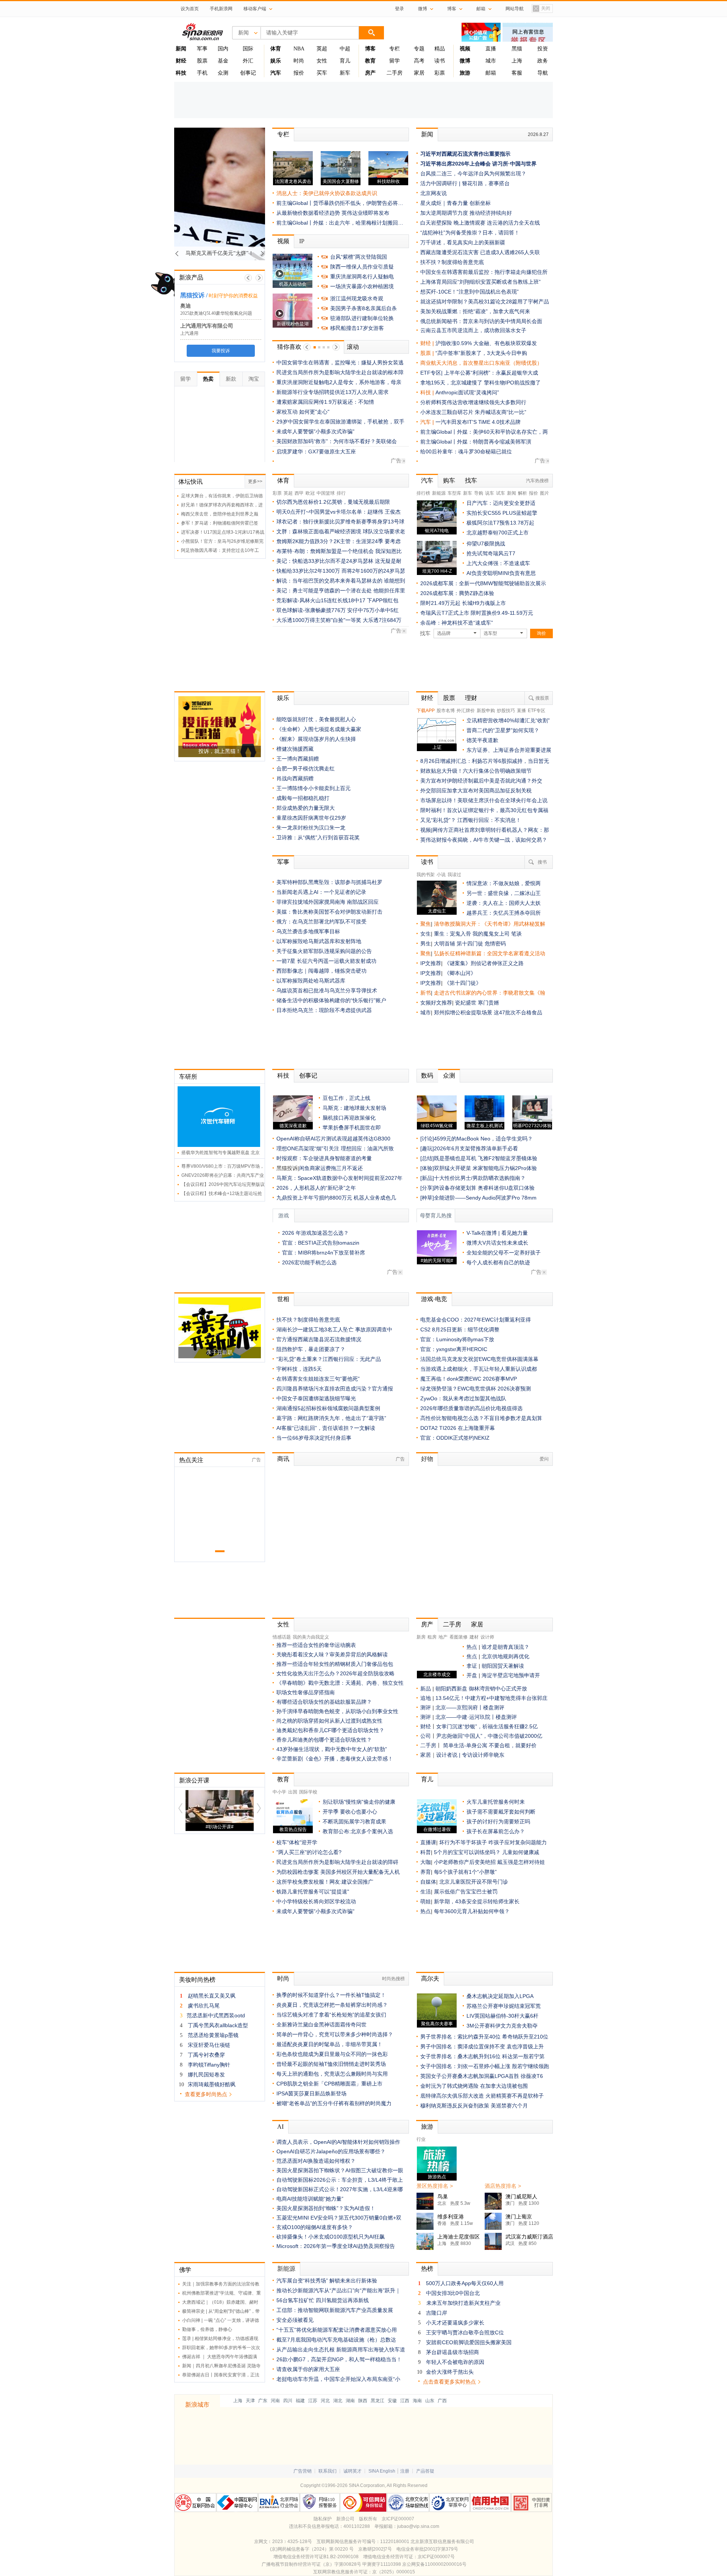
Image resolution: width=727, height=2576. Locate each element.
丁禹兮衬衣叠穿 (206, 2055)
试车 (501, 493)
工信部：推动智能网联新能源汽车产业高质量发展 (335, 2310)
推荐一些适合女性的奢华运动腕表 (316, 1645)
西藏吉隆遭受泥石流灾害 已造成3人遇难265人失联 (480, 252)
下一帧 (259, 278)
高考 (419, 61)
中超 (345, 49)
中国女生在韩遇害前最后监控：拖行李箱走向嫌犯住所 (484, 272)
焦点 (472, 1656)
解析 (523, 493)
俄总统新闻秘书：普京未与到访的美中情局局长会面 (481, 321)
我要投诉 (220, 351)
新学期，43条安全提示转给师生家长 (477, 1901)
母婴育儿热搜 (436, 1216)
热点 (472, 1647)
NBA (299, 49)
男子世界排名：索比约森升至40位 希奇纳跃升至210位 (484, 2037)
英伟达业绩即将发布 (365, 213)
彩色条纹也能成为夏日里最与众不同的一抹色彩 (332, 2054)
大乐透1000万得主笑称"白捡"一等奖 (319, 620)
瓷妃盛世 (466, 1003)
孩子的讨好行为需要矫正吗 (498, 1821)
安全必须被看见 (295, 2320)
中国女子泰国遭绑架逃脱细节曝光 (316, 1398)
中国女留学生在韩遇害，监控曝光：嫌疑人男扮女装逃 (340, 362)
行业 (421, 2139)
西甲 (299, 493)
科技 (283, 1076)
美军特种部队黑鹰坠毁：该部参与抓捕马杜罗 (329, 882)
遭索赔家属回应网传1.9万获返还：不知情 (325, 402)
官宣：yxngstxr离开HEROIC (454, 1349)
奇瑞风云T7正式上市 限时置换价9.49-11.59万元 (477, 613)
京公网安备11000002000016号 (434, 2564)
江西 (405, 2401)
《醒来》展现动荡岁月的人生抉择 (316, 739)
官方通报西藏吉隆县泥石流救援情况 (319, 1339)
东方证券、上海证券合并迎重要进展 (509, 750)
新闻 (427, 134)
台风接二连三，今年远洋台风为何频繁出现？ (473, 173)
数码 (427, 1076)
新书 (426, 993)
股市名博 (446, 711)
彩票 (440, 73)
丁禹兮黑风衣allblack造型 (218, 2025)
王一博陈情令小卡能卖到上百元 (314, 788)
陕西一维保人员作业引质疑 (362, 267)
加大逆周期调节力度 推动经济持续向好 (466, 213)
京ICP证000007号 (436, 2557)
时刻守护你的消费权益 (232, 296)
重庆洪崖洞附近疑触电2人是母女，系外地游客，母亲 (339, 382)
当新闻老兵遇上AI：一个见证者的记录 (321, 892)
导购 (479, 493)
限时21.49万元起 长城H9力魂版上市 (463, 603)
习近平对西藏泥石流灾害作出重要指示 (465, 154)
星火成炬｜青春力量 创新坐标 (456, 203)
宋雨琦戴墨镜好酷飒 (212, 2084)
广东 (263, 2401)
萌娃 (426, 1901)
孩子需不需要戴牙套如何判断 (501, 1812)
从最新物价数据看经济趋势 (308, 213)
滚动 (353, 347)
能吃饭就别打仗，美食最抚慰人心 (316, 719)
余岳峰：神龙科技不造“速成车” (457, 623)
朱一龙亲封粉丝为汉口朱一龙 (311, 828)
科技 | (428, 392)
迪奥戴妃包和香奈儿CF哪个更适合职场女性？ (330, 1730)
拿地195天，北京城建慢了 (451, 383)
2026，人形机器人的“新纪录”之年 (316, 1188)
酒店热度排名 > (503, 2186)
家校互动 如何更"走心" (303, 412)
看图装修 (459, 1637)
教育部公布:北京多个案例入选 (358, 1831)
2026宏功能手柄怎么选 (309, 1262)
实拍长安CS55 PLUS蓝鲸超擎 (502, 513)
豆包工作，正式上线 (346, 1098)
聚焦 (426, 924)
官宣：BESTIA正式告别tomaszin (321, 1243)
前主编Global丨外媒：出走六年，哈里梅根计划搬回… (340, 223)
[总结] (427, 1158)
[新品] (427, 1178)
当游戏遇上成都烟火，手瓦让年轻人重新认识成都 (479, 1369)
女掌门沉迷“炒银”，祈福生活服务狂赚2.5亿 (487, 1726)
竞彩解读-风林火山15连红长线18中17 (321, 600)
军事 (202, 49)
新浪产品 (191, 277)
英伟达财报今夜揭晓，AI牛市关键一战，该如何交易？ (484, 840)
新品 (426, 1689)
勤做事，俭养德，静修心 (207, 2329)
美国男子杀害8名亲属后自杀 (363, 308)
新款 (231, 379)
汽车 (426, 422)
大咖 (426, 1862)
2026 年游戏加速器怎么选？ (315, 1233)
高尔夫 (430, 1978)
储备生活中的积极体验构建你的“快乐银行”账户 (331, 1000)
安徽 (392, 2401)
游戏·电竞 (434, 1299)
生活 (426, 1892)
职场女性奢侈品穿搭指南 (306, 1692)
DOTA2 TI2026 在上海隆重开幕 (458, 1428)
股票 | (428, 353)
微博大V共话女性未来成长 (497, 1243)
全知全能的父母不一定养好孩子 (504, 1253)
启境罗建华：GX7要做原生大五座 (316, 451)
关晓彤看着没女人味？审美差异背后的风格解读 (332, 1654)
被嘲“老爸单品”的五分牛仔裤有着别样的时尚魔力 (334, 2103)
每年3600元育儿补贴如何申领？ (472, 1911)
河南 (275, 2401)
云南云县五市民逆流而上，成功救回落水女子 (473, 330)
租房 (432, 1637)
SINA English (382, 2471)
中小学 (279, 1792)
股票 (202, 61)
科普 (426, 1852)
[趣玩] (427, 1148)
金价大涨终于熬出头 (450, 2372)
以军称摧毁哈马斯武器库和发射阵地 (319, 941)
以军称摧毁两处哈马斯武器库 (311, 981)
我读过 (454, 875)
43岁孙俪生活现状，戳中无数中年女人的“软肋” (332, 1749)
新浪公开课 (194, 1780)
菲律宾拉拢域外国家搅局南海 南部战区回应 (328, 902)
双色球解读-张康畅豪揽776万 (311, 610)
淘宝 (254, 379)
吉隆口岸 (437, 2313)
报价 (299, 73)
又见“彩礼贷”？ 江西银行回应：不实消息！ (471, 820)
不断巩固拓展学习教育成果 (354, 1821)
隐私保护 (323, 2519)
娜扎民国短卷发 (206, 2075)
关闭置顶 (541, 9)
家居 (419, 73)
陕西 (363, 2401)
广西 (442, 2401)
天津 (250, 2401)
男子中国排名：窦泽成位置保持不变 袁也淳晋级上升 (482, 2046)
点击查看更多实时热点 (449, 2382)
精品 (440, 49)
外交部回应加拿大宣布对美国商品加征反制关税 (476, 790)
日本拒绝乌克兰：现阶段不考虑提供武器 (324, 1010)
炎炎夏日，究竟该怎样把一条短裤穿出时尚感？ (332, 2005)
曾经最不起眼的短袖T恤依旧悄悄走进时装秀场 (331, 2064)
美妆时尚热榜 (197, 1980)
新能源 (439, 493)
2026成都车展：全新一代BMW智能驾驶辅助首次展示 (483, 583)
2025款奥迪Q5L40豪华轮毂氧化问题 (215, 313)
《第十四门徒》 (463, 983)
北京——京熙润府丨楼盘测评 (470, 1707)
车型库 (454, 493)
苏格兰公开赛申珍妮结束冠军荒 (504, 2006)
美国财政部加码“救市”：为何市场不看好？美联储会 (337, 441)
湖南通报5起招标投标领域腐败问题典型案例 (328, 1408)
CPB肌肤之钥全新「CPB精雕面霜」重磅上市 (329, 2084)
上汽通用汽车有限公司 (206, 326)
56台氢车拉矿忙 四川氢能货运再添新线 (323, 2300)
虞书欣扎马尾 (204, 2006)
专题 (419, 49)
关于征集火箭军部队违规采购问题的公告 (324, 951)
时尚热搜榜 (393, 1979)
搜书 (542, 862)
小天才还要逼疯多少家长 (455, 2323)
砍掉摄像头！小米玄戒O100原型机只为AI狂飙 (331, 2237)
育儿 (345, 61)
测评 (426, 1707)
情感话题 (282, 1637)
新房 (421, 1637)
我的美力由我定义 (311, 1637)
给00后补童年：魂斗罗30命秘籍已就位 (466, 451)
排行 (341, 493)
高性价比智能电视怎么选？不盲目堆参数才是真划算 (481, 1418)
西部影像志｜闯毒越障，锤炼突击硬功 (321, 971)
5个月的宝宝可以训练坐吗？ (467, 1852)
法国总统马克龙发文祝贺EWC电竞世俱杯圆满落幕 (479, 1359)
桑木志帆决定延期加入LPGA (500, 1996)
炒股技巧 (506, 711)
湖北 (338, 2401)
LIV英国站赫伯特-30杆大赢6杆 (502, 2016)
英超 (322, 49)
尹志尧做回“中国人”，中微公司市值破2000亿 (489, 1736)
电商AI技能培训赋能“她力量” (310, 2199)
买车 (322, 73)
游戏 (284, 1216)
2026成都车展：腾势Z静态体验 (457, 593)
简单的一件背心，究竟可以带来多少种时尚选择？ (335, 2034)
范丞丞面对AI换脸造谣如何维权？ (316, 2161)
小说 (441, 875)
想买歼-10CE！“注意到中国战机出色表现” (470, 292)
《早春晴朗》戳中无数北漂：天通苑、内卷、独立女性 (340, 1683)
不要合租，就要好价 (513, 1745)
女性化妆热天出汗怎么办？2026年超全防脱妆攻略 (335, 1673)
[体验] (427, 1168)
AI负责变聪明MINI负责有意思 (501, 573)
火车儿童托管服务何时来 (496, 1802)
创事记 (248, 73)
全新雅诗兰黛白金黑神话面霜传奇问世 (321, 2025)
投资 (543, 49)
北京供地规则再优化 (505, 1656)
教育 (283, 1779)
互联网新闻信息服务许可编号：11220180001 (363, 2542)
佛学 (185, 2270)
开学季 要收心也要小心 (350, 1812)
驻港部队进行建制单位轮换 (362, 318)
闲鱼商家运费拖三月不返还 (331, 1168)
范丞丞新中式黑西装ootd (216, 2015)
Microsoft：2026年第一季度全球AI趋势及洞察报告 (336, 2246)
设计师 (487, 1637)
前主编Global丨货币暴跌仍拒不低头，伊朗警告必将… (340, 203)
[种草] (427, 1198)
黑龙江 (378, 2401)
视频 (283, 241)
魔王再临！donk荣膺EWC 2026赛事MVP (469, 1379)
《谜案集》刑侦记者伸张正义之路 (484, 963)
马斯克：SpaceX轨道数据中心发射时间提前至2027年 (339, 1178)
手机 (202, 73)
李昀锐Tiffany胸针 (209, 2065)
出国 (293, 1792)
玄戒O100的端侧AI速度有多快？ (315, 2227)
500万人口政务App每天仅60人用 (465, 2283)
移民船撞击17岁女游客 (357, 328)
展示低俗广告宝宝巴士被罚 (466, 1892)
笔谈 (516, 934)
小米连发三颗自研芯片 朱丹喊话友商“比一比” (473, 412)
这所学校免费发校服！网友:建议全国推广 (325, 1882)
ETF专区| (432, 373)
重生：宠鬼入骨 (452, 934)
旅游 (427, 2127)
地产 (443, 1637)
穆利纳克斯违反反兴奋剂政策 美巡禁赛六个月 (474, 2106)
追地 (426, 1698)
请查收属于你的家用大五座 (308, 2369)
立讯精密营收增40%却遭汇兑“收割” (508, 720)
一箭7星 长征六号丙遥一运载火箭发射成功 (326, 961)
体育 (283, 480)
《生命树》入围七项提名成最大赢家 (319, 729)
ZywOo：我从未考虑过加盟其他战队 (463, 1398)
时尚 (299, 61)
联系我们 (328, 2471)
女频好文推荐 (436, 1003)
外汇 (248, 61)
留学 (395, 61)
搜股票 (542, 698)
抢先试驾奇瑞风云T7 (491, 553)
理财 (471, 698)
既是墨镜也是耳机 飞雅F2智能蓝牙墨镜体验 (486, 1158)
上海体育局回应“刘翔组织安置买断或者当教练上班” (481, 282)
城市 (491, 61)
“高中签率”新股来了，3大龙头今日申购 (481, 353)
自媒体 (428, 1882)
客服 (517, 73)
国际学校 (308, 1792)
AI (280, 2127)
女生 (426, 934)
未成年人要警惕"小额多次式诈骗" (315, 431)
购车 (449, 480)
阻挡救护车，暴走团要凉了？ (311, 1349)
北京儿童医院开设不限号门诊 (474, 1882)
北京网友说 (434, 193)
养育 (426, 1872)
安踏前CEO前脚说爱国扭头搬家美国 (469, 2342)
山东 (430, 2401)
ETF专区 (537, 711)
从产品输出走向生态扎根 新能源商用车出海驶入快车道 (341, 2349)
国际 (248, 49)
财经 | (428, 343)
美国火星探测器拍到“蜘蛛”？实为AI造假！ (326, 2208)
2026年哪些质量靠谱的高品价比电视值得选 (471, 1408)
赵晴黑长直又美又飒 (212, 1996)
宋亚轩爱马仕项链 (209, 2045)
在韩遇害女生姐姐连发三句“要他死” (318, 1379)
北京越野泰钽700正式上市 (498, 533)
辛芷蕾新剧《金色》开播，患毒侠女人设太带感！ (335, 1759)
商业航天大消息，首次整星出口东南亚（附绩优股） (481, 363)
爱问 (544, 1459)
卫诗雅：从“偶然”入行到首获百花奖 (318, 837)
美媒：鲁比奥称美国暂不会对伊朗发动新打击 (329, 912)
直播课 (428, 1842)
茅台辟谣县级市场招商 (452, 2352)
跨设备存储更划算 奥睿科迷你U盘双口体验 (484, 1188)
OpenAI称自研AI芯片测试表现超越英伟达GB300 (333, 1139)
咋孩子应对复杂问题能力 (518, 1842)
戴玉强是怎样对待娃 (521, 1862)
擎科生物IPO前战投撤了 (512, 383)
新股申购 (486, 711)
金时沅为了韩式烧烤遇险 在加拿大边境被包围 (474, 2086)
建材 (474, 1637)
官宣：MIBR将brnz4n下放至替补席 (324, 1253)
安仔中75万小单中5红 (373, 610)
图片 (544, 493)
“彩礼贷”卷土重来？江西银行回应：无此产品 (329, 1359)
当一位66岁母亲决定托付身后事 (314, 1438)
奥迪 (184, 306)
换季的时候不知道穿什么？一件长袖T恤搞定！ (331, 1995)
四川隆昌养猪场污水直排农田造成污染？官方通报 (335, 1389)
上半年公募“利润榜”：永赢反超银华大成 (491, 373)
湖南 (350, 2401)
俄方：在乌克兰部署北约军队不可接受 (321, 922)
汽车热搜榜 (537, 481)
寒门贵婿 (488, 1003)
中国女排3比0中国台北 (453, 2293)
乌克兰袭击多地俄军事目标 (308, 931)
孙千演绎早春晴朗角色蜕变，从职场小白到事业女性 (337, 1711)
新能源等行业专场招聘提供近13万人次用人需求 (332, 392)
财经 (427, 698)
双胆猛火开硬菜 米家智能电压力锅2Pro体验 (485, 1168)
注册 (405, 2471)
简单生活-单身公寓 (466, 1745)
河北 (325, 2401)
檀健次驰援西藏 (295, 749)
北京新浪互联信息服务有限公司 (442, 2542)
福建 (300, 2401)
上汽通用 (188, 333)
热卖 (208, 379)
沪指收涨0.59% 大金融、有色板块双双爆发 (486, 343)
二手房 (395, 73)
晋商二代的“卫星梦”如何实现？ (503, 730)
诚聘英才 (353, 2471)
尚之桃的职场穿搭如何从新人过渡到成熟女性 (329, 1721)
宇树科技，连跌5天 (299, 1369)
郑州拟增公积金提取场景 (464, 1012)
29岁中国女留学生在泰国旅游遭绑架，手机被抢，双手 (340, 422)
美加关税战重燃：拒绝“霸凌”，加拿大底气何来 (475, 311)
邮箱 (491, 73)
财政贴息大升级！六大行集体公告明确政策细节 (476, 771)
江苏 (313, 2401)
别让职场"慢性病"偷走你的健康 (359, 1802)
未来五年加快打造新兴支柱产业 (463, 2303)
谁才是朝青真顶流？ (505, 1647)
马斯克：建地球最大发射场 (354, 1108)
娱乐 (283, 698)
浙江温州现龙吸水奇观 (357, 298)
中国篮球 (326, 493)
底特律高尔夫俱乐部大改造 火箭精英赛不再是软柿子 (482, 2096)
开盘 (472, 1675)
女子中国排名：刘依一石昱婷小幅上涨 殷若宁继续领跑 (485, 2066)
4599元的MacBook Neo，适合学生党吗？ (483, 1139)
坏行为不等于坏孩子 (463, 1842)
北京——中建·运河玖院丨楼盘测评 (476, 1717)
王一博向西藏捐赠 (298, 759)
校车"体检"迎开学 (297, 1842)
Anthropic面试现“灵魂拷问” (467, 392)
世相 (283, 1299)
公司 (426, 1736)
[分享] (427, 1188)
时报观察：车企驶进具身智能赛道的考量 (324, 1158)
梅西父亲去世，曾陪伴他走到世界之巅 (220, 514)
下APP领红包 (383, 600)
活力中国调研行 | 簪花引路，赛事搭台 (465, 183)
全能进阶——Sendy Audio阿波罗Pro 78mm (485, 1198)
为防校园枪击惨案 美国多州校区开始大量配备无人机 (338, 1872)
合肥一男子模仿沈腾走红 (306, 769)
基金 (223, 61)
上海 (517, 61)
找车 (471, 480)
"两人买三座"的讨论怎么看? (309, 1852)
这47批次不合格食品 (518, 1012)
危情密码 (495, 944)
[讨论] (427, 1139)
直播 (491, 49)
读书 (440, 61)
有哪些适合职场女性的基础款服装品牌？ (324, 1702)
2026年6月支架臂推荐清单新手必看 (476, 1148)
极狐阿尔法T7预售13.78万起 (500, 523)
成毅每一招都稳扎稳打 (303, 798)
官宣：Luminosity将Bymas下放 (457, 1339)
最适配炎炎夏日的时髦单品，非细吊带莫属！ (329, 2044)
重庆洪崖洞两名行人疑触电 (362, 277)
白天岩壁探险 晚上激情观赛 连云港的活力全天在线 (480, 223)
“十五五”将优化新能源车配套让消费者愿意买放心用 (337, 2330)
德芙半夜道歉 (482, 740)
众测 (223, 73)
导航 (543, 73)
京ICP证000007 (398, 2519)
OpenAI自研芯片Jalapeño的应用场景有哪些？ (331, 2151)
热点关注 (191, 1460)
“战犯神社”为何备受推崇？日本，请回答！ (470, 233)
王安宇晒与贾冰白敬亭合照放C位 (465, 2332)
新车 (345, 73)
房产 (427, 1624)
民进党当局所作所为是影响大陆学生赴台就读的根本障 (340, 372)
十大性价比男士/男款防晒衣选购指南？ (480, 1178)
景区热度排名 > (435, 2186)
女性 (322, 61)
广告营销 (303, 2471)
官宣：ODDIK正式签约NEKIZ (455, 1438)
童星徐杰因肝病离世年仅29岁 (311, 818)
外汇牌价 (466, 711)
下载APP (426, 711)
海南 (417, 2401)
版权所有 (368, 2519)
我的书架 (426, 875)
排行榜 (423, 493)
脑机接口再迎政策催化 (349, 1118)
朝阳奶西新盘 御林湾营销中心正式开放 (481, 1689)
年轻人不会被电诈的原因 (455, 2362)
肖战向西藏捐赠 (295, 778)
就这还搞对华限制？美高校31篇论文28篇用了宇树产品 (485, 301)
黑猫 (517, 49)
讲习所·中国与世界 (514, 164)
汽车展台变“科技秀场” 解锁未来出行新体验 (327, 2281)
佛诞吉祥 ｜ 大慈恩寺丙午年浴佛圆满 (220, 2357)
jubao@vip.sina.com (418, 2526)
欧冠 (310, 493)
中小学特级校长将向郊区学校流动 (316, 1901)
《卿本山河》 (460, 973)
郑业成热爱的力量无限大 (306, 808)
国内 (223, 49)
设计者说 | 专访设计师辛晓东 (470, 1755)
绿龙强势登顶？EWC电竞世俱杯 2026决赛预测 (476, 1389)
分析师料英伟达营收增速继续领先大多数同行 (473, 402)
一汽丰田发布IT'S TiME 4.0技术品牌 (478, 422)
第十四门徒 (471, 944)
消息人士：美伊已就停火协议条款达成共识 (327, 193)
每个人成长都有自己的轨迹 (498, 1262)
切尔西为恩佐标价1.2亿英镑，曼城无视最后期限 (333, 502)
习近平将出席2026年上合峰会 (456, 164)
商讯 (283, 1459)
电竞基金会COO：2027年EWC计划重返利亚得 (476, 1320)
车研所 (188, 1077)
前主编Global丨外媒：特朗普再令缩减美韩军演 (476, 442)
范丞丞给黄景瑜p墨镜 (213, 2035)
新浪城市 (197, 2405)
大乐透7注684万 (382, 620)
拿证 (472, 1666)
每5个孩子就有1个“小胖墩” (465, 1872)
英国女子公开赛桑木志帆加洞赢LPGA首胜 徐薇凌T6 (482, 2076)
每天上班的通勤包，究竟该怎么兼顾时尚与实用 (332, 2074)
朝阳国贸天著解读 (503, 1666)
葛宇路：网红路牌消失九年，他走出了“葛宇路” (331, 1418)
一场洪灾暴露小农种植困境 (362, 286)
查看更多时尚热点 (206, 2094)
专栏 (395, 49)
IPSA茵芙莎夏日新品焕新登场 (311, 2093)
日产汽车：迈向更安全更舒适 (501, 503)
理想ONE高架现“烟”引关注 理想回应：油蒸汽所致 (335, 1148)
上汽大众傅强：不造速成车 (498, 563)
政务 (543, 61)
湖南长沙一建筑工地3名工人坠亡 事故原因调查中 (334, 1329)
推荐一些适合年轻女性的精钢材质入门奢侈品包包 (335, 1664)
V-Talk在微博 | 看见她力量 (497, 1233)
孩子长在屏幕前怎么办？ (496, 1831)
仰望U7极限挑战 (486, 544)
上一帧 (248, 278)
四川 (288, 2401)
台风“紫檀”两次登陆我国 (359, 257)
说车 (490, 493)
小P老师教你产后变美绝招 (465, 1862)
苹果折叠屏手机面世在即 (352, 1128)
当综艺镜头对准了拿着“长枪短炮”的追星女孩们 (331, 2015)
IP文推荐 (431, 963)
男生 (426, 944)
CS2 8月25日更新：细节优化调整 (460, 1329)
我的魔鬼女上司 (492, 934)
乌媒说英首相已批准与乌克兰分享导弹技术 (327, 990)
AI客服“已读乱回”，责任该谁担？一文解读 (326, 1428)
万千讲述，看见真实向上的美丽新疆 (463, 242)
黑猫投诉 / (193, 295)
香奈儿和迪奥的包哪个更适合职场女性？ (324, 1740)
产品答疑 (425, 2471)
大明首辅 (445, 944)
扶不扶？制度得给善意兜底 (452, 262)
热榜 (427, 2269)
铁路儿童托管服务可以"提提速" (313, 1892)
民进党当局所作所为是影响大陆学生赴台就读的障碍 (337, 1862)
